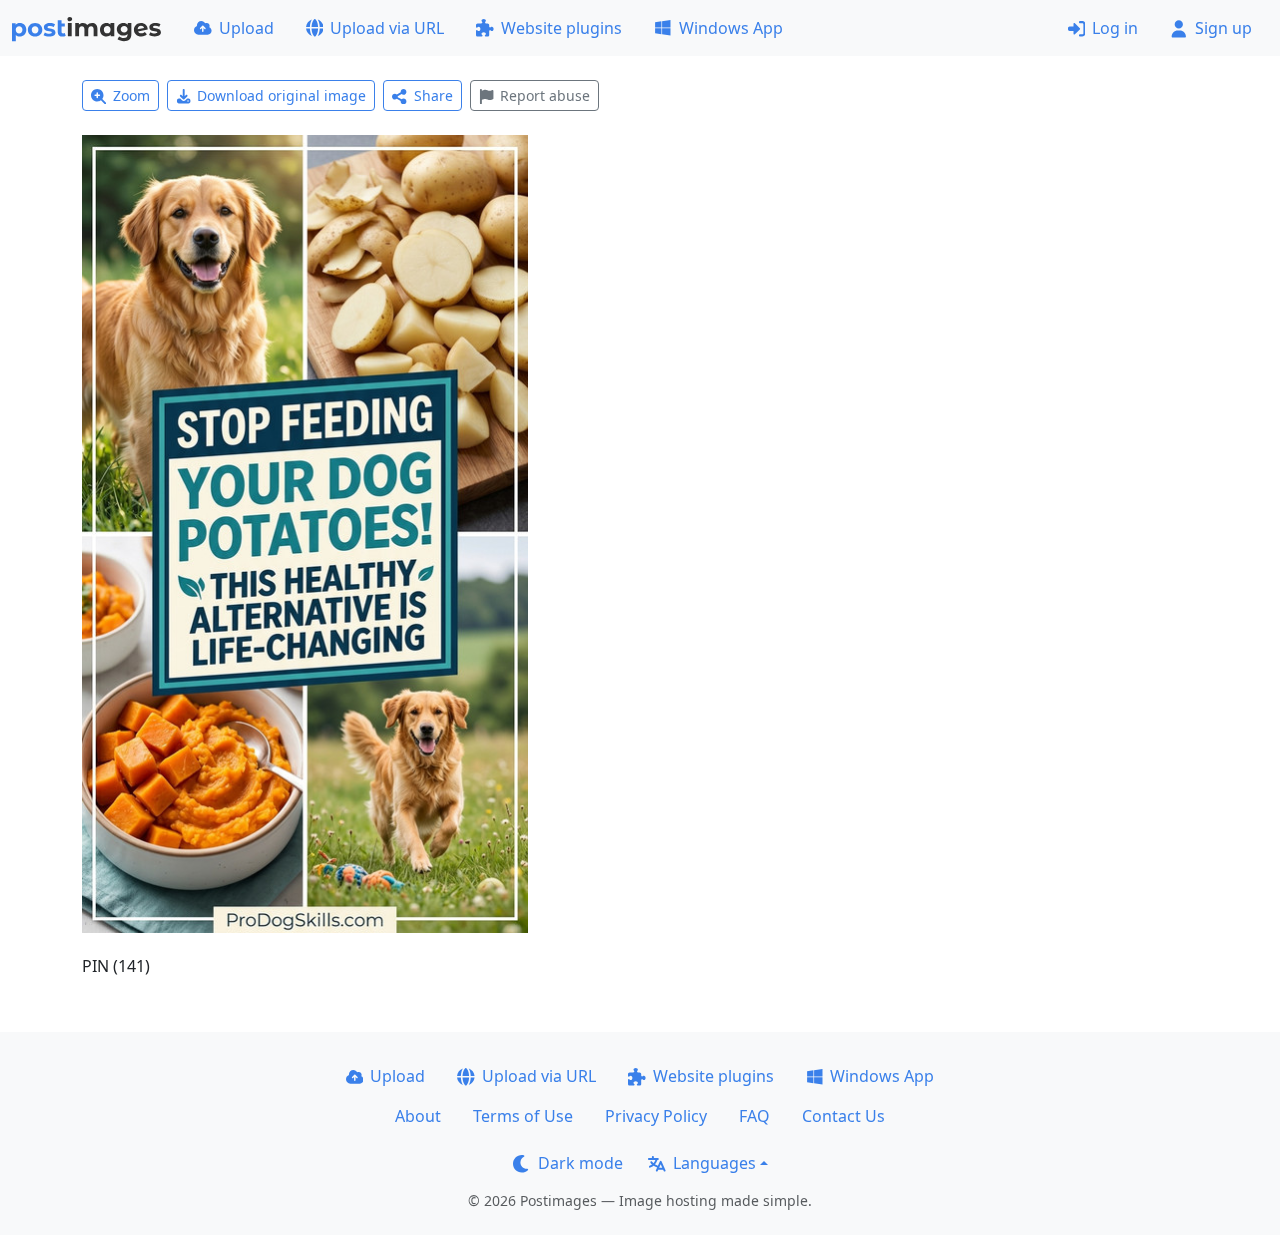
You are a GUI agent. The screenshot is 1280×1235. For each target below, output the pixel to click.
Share (433, 95)
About (418, 1116)
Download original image (281, 95)
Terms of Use (523, 1116)
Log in (1115, 28)
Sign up (1223, 28)
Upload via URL (387, 28)
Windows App (731, 28)
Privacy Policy (656, 1116)
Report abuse (545, 95)
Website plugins (561, 28)
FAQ (754, 1116)
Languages (714, 1163)
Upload (246, 28)
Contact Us (843, 1116)
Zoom (131, 95)
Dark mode (580, 1163)
